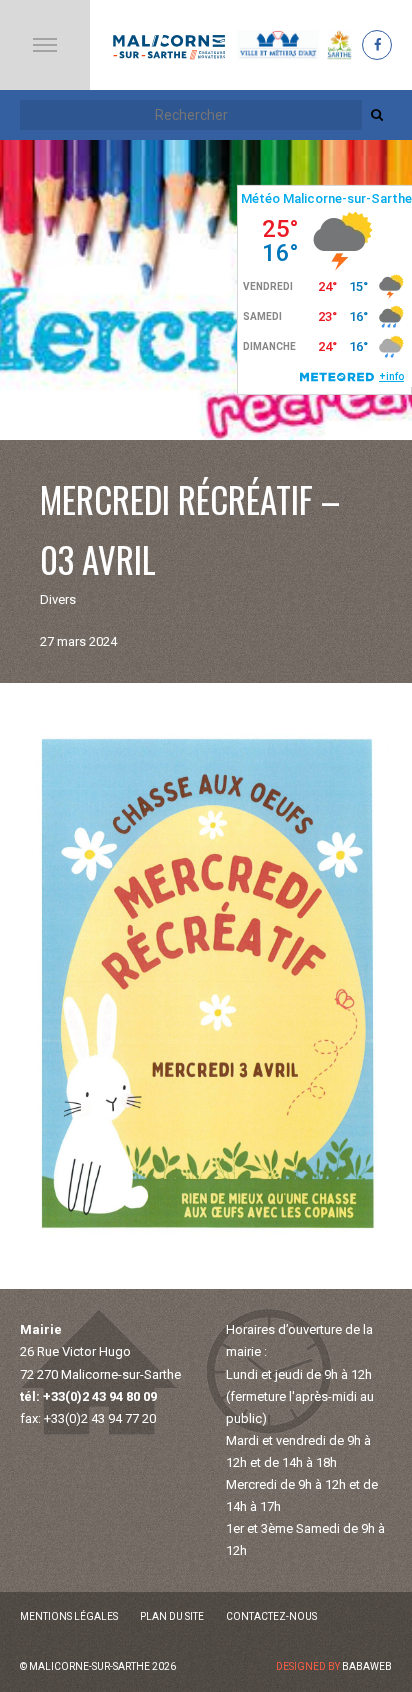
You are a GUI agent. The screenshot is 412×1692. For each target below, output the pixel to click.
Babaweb (367, 1666)
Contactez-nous (271, 1616)
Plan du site (172, 1616)
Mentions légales (69, 1616)
